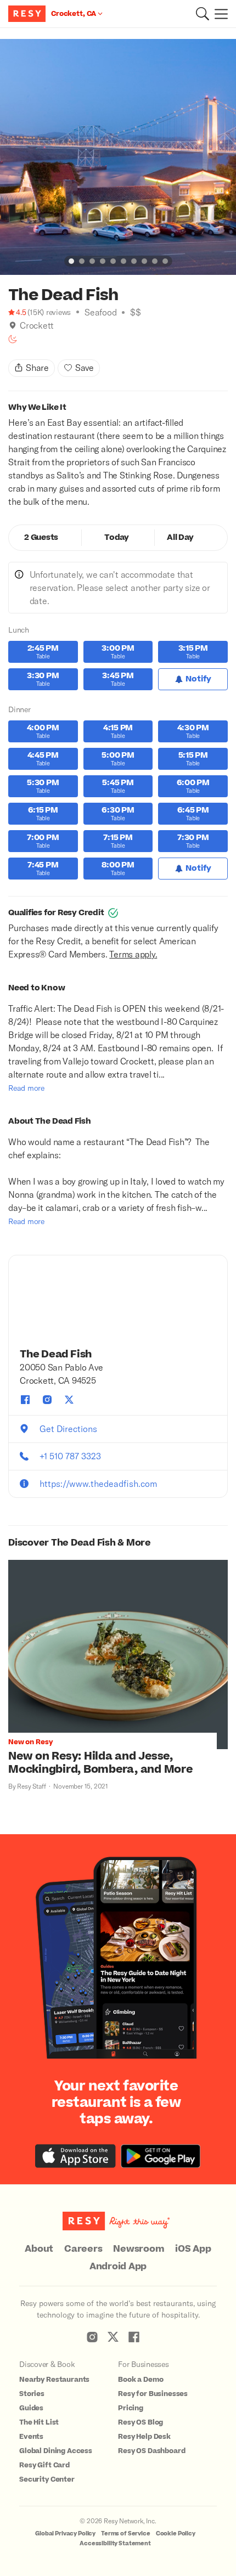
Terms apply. (133, 954)
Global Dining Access (56, 2451)
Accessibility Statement (115, 2543)
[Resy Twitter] (113, 2337)
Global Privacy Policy (65, 2533)
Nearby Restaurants (54, 2380)
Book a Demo (141, 2380)
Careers (83, 2249)
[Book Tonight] (13, 339)
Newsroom (139, 2249)
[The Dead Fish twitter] (69, 1400)
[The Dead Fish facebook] (25, 1400)
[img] (13, 325)
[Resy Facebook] (134, 2337)
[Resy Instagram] (92, 2337)
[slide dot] (71, 261)
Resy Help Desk (144, 2437)
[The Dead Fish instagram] (47, 1400)
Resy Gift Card (44, 2465)
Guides (31, 2408)
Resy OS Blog (141, 2422)
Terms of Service (126, 2533)
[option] (118, 157)
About (39, 2249)
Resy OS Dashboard (151, 2451)
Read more (26, 1088)
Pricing (131, 2408)
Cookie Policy (176, 2533)
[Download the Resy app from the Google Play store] (161, 2156)
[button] (203, 14)
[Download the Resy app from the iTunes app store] (75, 2156)
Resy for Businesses (153, 2394)
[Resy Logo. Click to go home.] (28, 14)
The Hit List (39, 2422)
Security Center (47, 2479)
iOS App (193, 2249)
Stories (32, 2394)
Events (31, 2437)
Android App (118, 2267)
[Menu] (218, 14)
